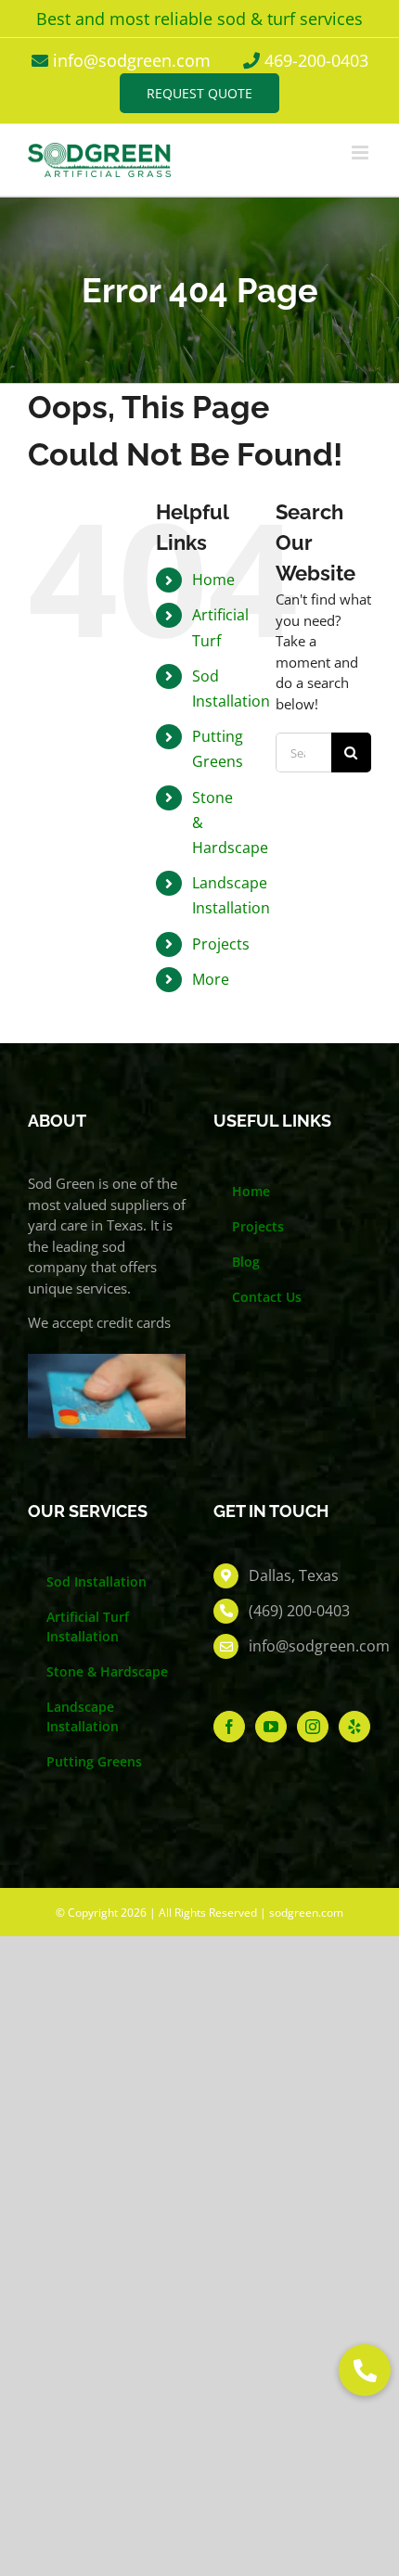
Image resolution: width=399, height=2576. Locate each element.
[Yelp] (354, 1727)
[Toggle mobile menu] (361, 153)
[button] (365, 2370)
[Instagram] (313, 1727)
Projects (221, 944)
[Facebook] (229, 1727)
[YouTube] (271, 1727)
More (211, 979)
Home (213, 580)
